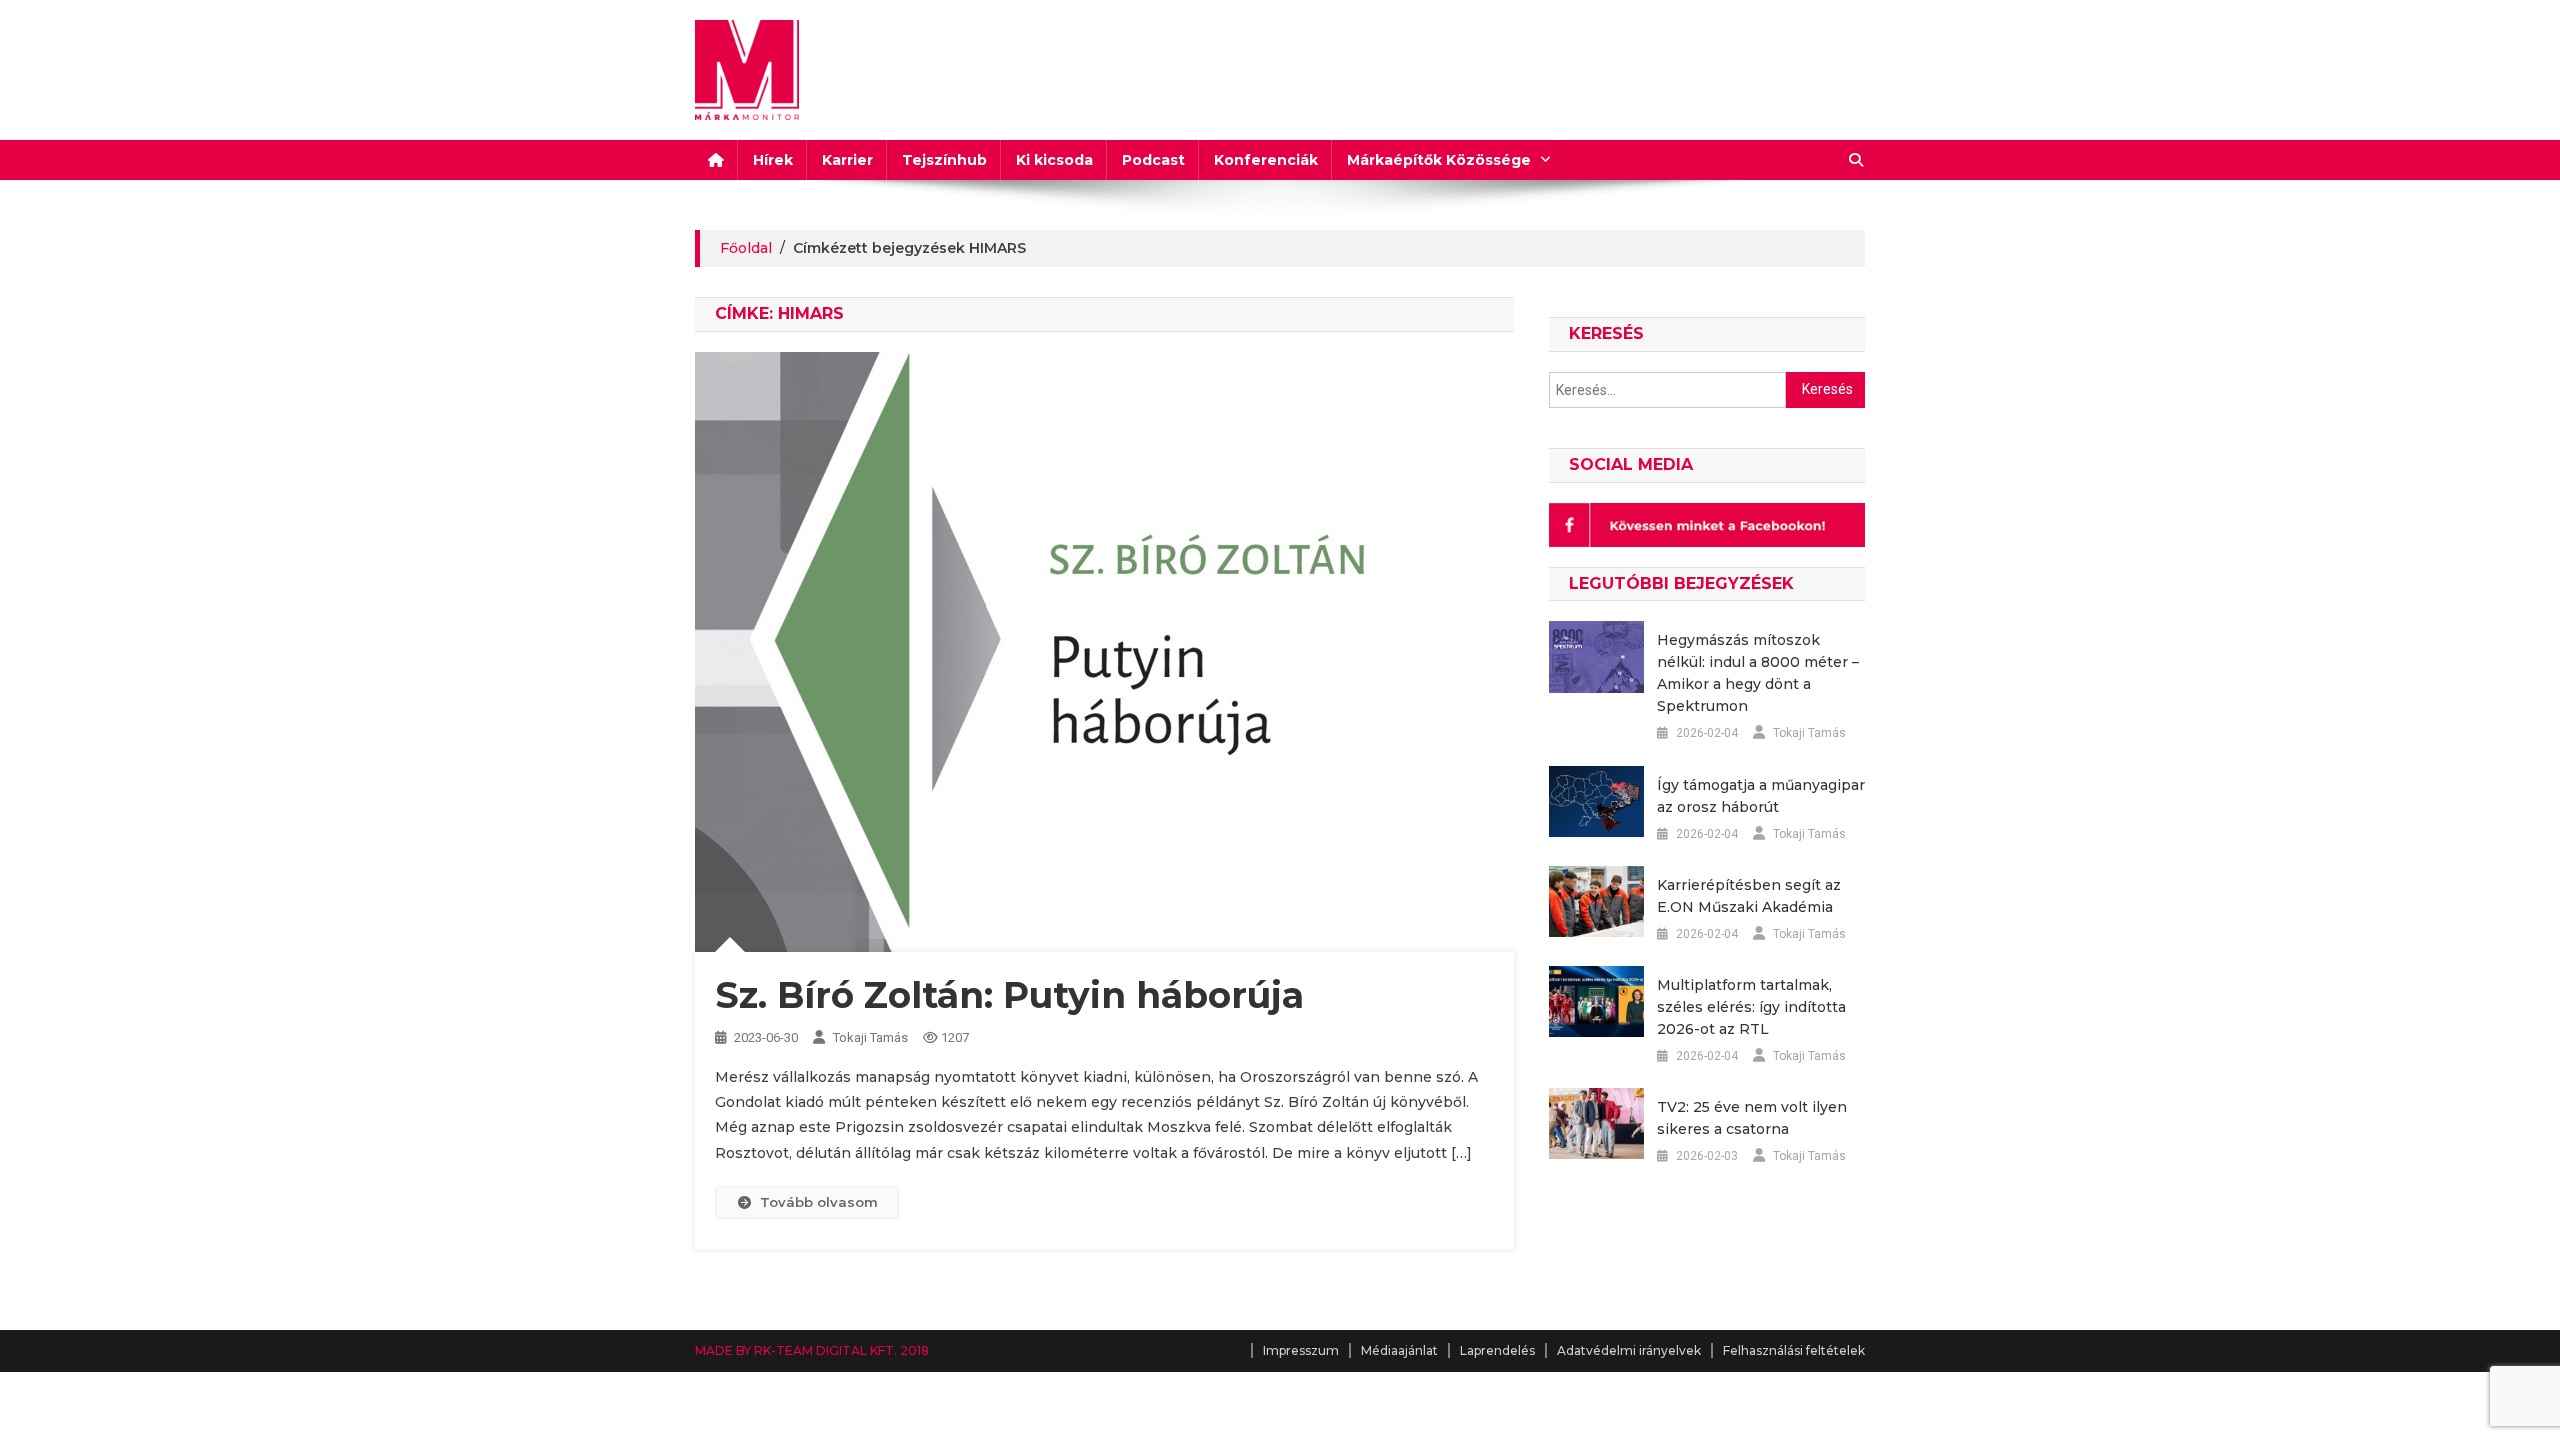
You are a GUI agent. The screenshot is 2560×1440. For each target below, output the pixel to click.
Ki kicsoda (1054, 160)
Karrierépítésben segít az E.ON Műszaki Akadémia (1749, 896)
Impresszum (1301, 1350)
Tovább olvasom (819, 1202)
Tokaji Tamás (870, 1037)
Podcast (1153, 160)
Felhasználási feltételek (1794, 1350)
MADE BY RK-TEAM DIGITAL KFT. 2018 (812, 1350)
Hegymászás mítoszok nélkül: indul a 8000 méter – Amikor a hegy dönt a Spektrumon (1758, 673)
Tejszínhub (944, 160)
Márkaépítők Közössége (1439, 160)
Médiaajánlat (1399, 1350)
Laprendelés (1497, 1350)
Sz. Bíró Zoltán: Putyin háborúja (1009, 995)
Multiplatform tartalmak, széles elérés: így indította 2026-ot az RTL (1751, 1007)
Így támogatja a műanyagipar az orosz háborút (1761, 796)
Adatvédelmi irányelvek (1629, 1350)
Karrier (847, 160)
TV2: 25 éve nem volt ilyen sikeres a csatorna (1752, 1118)
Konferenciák (1266, 160)
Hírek (773, 160)
